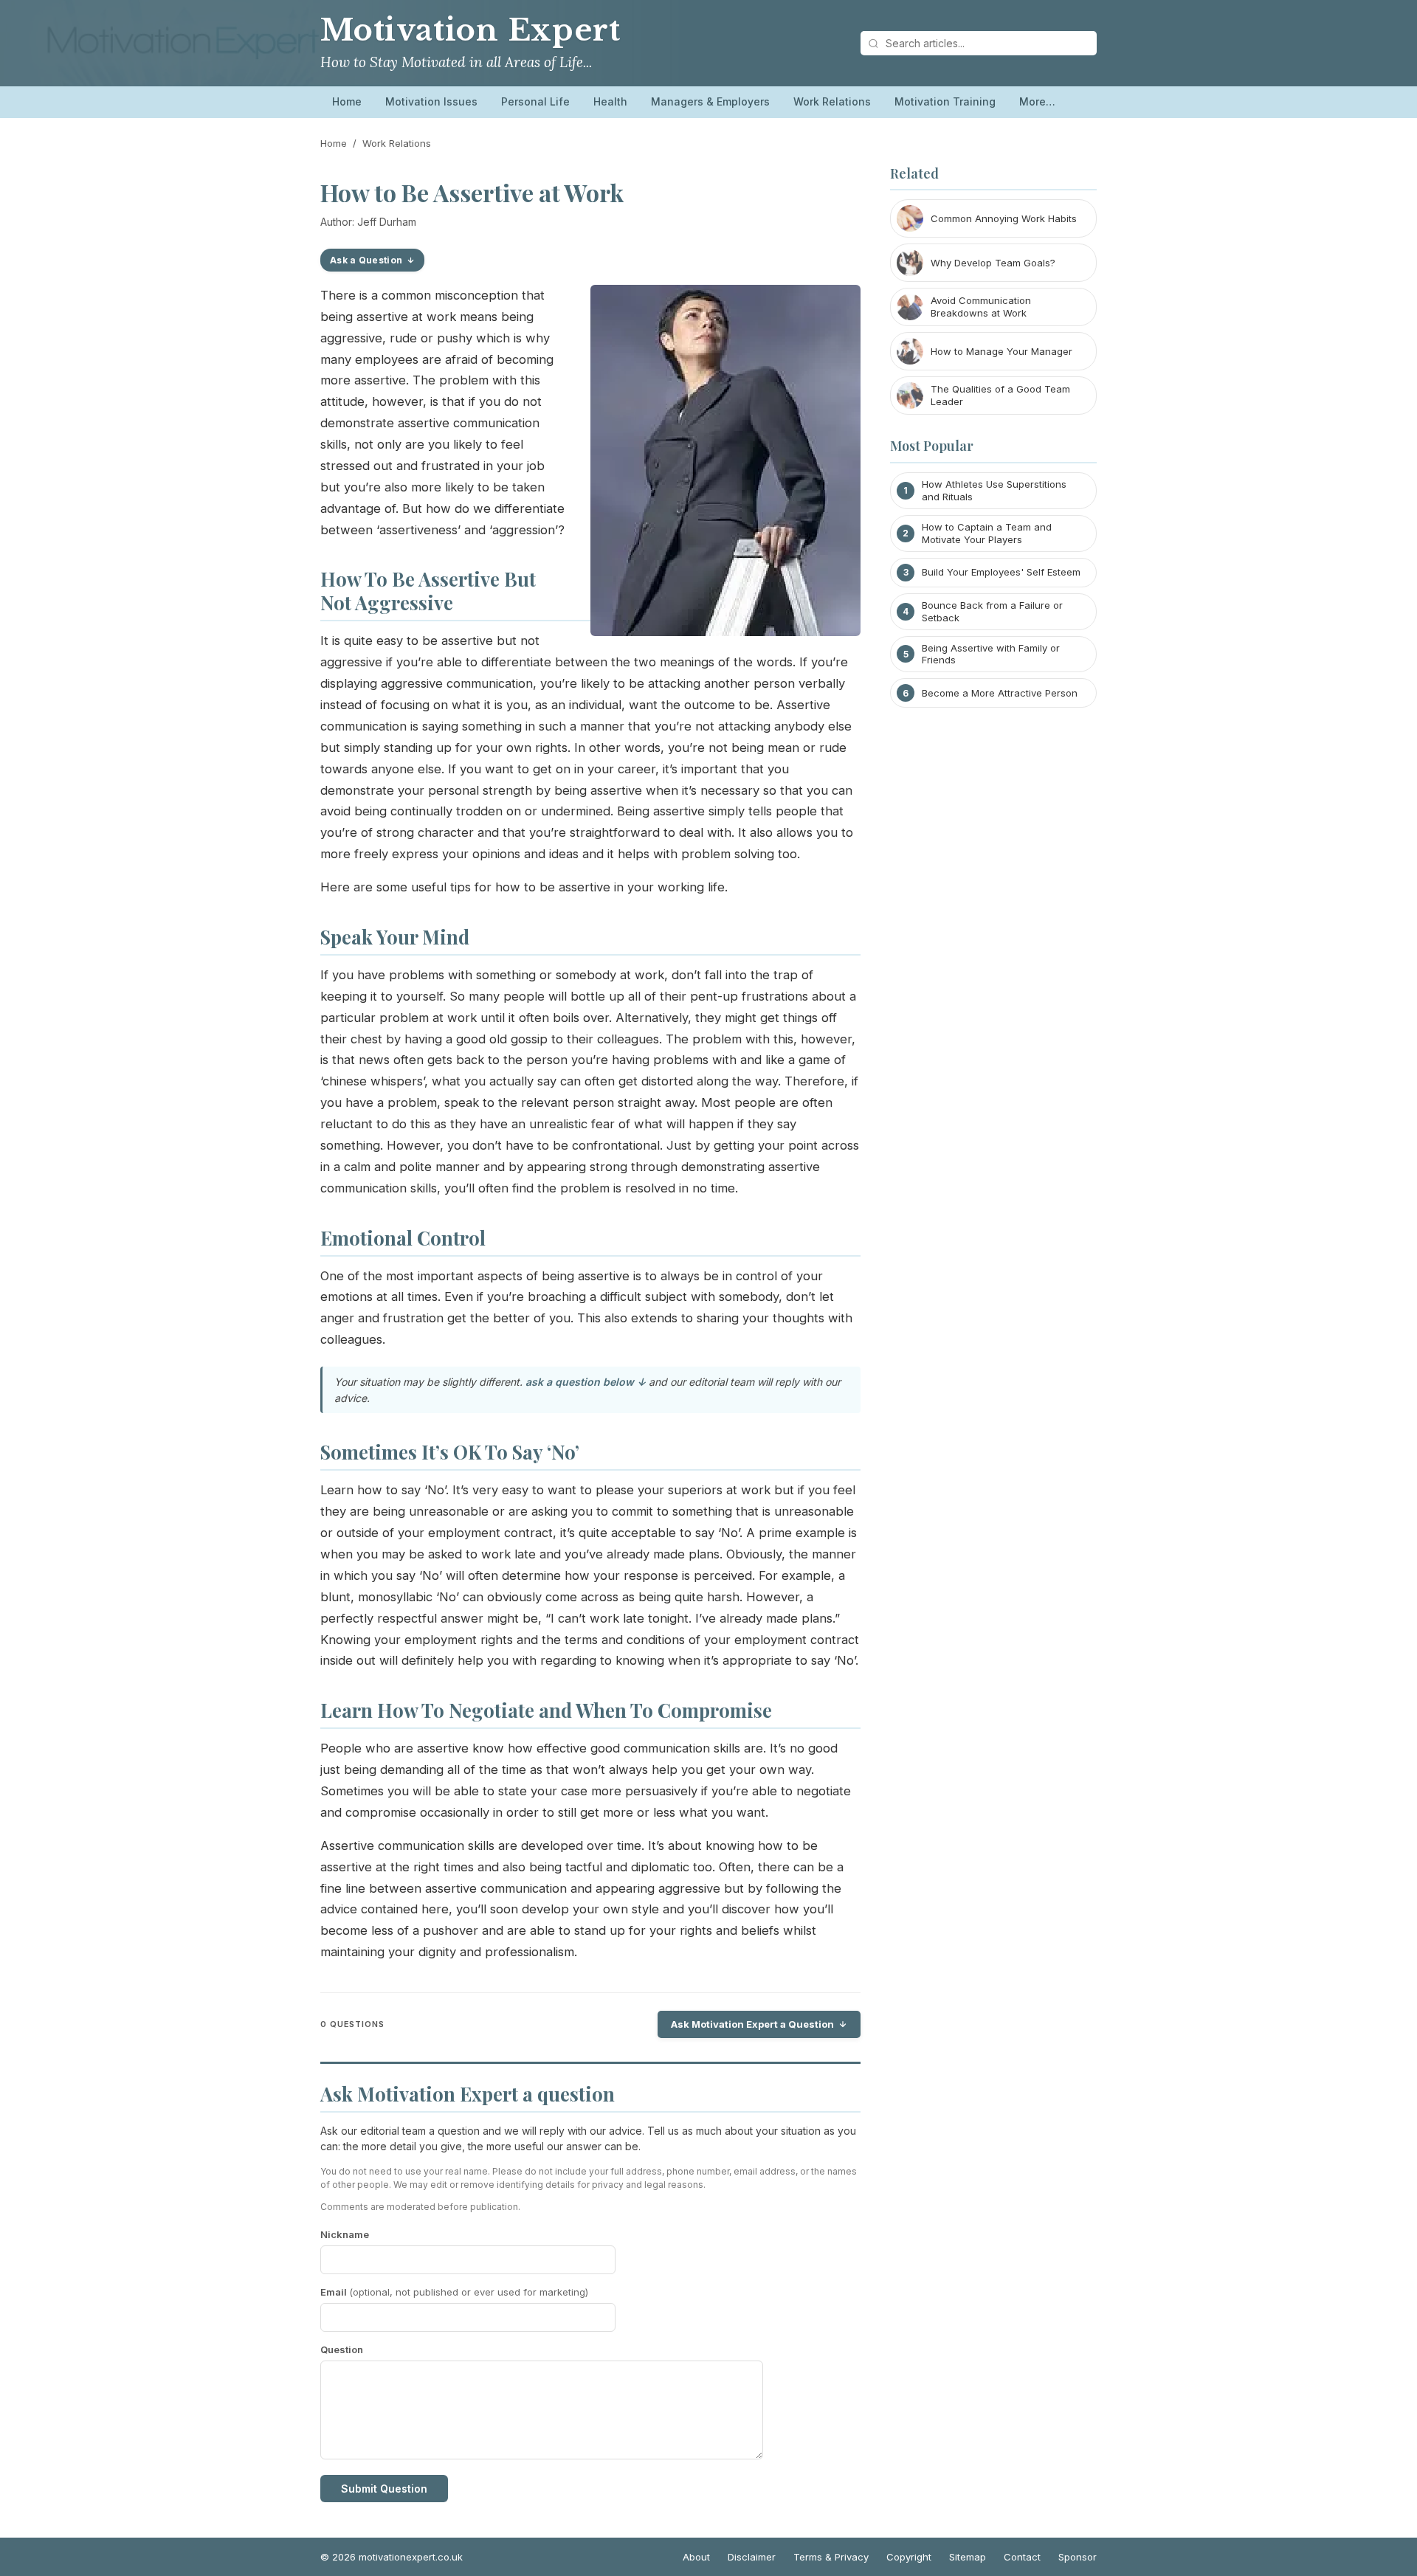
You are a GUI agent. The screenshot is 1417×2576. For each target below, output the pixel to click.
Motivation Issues (431, 101)
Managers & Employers (710, 101)
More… (1037, 101)
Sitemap (968, 2557)
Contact (1022, 2557)
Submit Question (384, 2489)
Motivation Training (945, 101)
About (696, 2557)
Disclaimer (752, 2557)
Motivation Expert (470, 30)
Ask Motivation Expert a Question (752, 2024)
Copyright (909, 2557)
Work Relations (832, 101)
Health (610, 101)
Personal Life (535, 101)
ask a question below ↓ (586, 1382)
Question (342, 2349)
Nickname (345, 2234)
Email (454, 2292)
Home (347, 101)
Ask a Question (366, 260)
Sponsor (1078, 2557)
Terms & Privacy (831, 2557)
